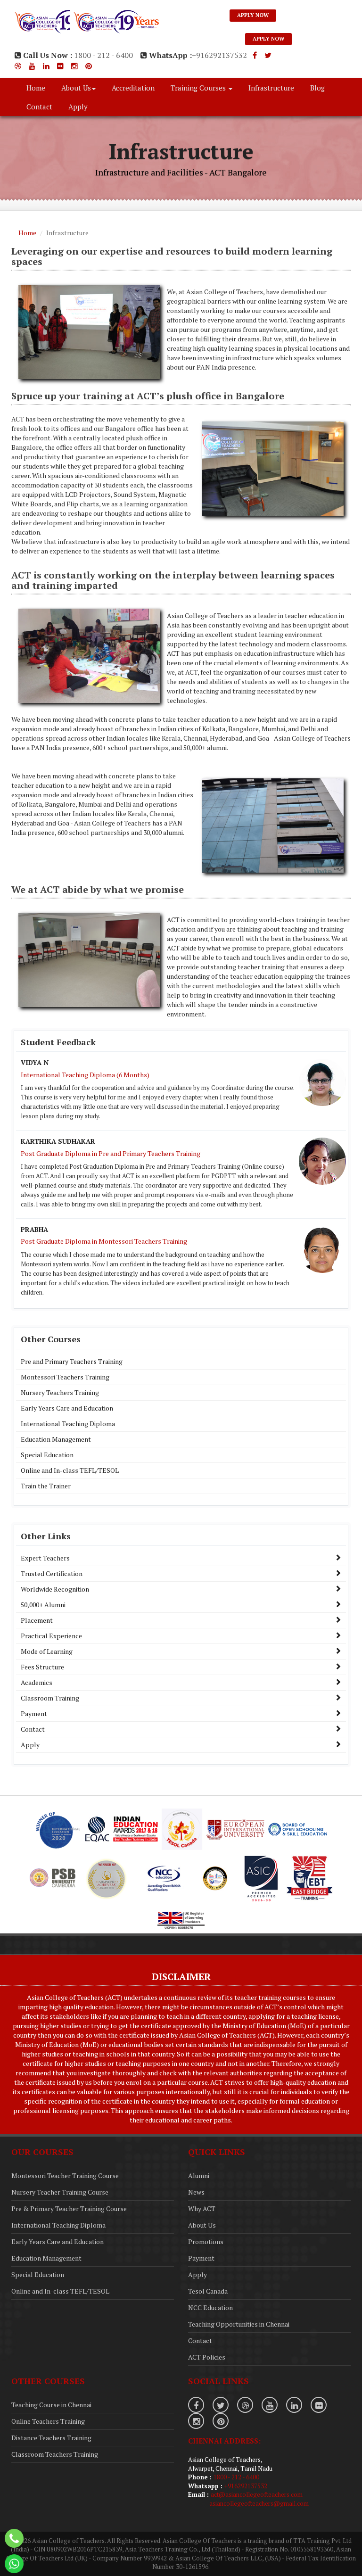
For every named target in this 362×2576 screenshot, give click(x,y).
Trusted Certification (52, 1573)
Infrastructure (271, 88)
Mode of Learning (47, 1651)
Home (36, 88)
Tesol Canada (208, 2291)
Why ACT (202, 2209)
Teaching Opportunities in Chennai (239, 2324)
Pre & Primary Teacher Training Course (69, 2209)
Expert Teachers (45, 1558)
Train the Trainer (46, 1486)
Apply (78, 107)
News (196, 2192)
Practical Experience (51, 1636)
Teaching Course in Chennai (51, 2405)
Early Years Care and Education (67, 1408)
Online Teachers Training (48, 2421)
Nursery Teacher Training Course (60, 2192)
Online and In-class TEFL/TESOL (70, 1470)
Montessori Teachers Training (65, 1377)
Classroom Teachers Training (55, 2454)
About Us (202, 2225)
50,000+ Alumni (43, 1605)
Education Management (56, 1439)
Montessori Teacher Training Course (65, 2176)
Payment (34, 1713)
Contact (39, 107)
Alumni (199, 2176)
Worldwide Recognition (55, 1589)
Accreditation (133, 88)
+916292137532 (219, 55)
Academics (37, 1682)
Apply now (253, 15)
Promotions (206, 2242)
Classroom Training (50, 1698)
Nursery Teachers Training (60, 1392)
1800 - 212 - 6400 (103, 55)
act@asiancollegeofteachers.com (257, 2494)
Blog (317, 88)
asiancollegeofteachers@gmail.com (259, 2503)
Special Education (47, 1455)
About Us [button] (76, 88)
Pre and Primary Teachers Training (72, 1361)
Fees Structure (42, 1667)
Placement (37, 1620)
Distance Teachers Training (51, 2438)
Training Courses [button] (199, 88)
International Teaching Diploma (68, 1424)
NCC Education (210, 2308)
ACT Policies (207, 2357)
